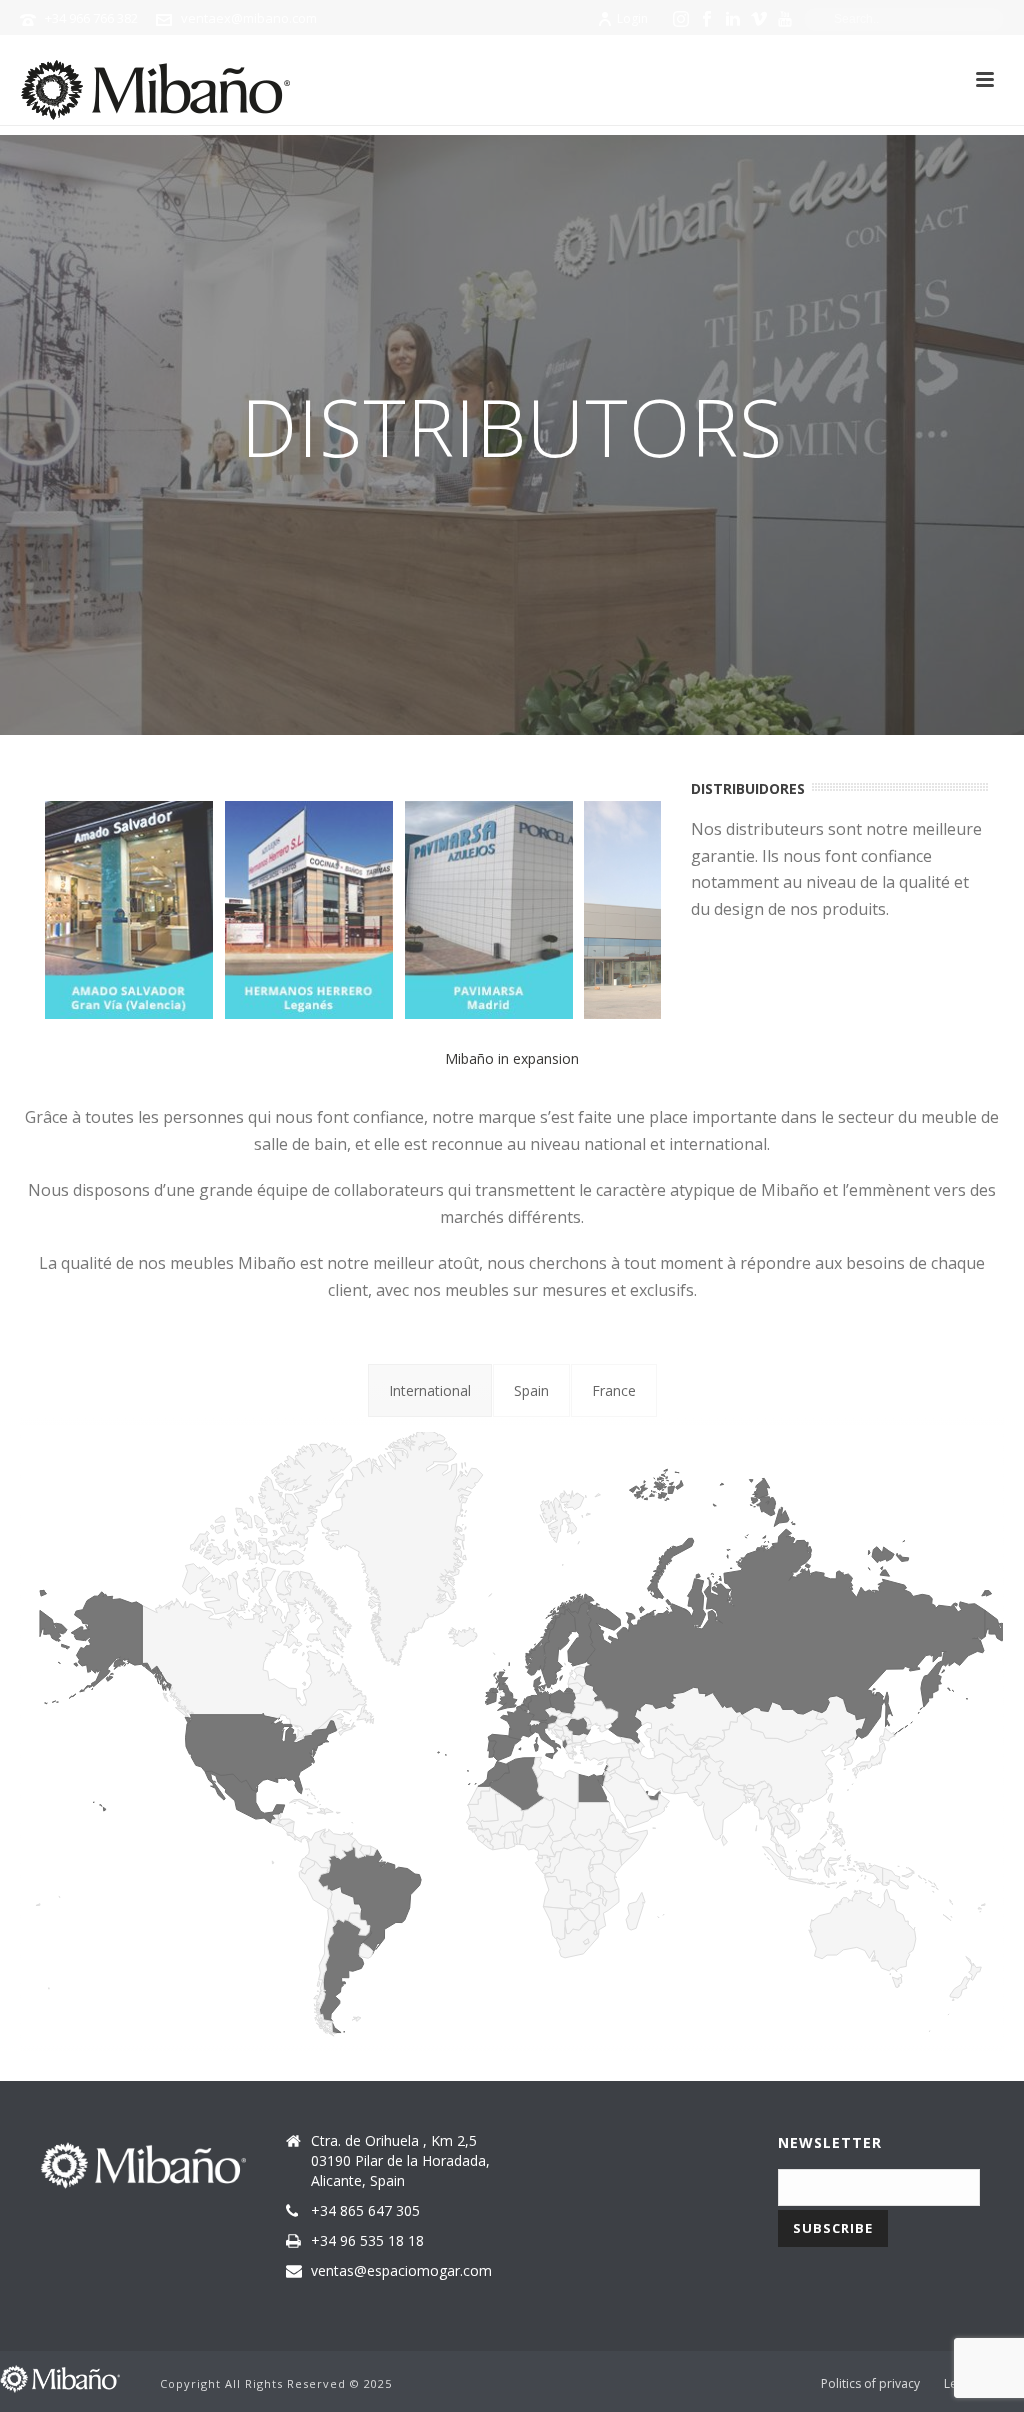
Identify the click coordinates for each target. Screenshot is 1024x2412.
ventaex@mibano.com (249, 18)
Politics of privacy (870, 2384)
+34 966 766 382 (91, 18)
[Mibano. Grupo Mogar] (60, 2376)
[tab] (430, 1390)
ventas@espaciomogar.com (401, 2271)
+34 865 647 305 (365, 2211)
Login (632, 18)
